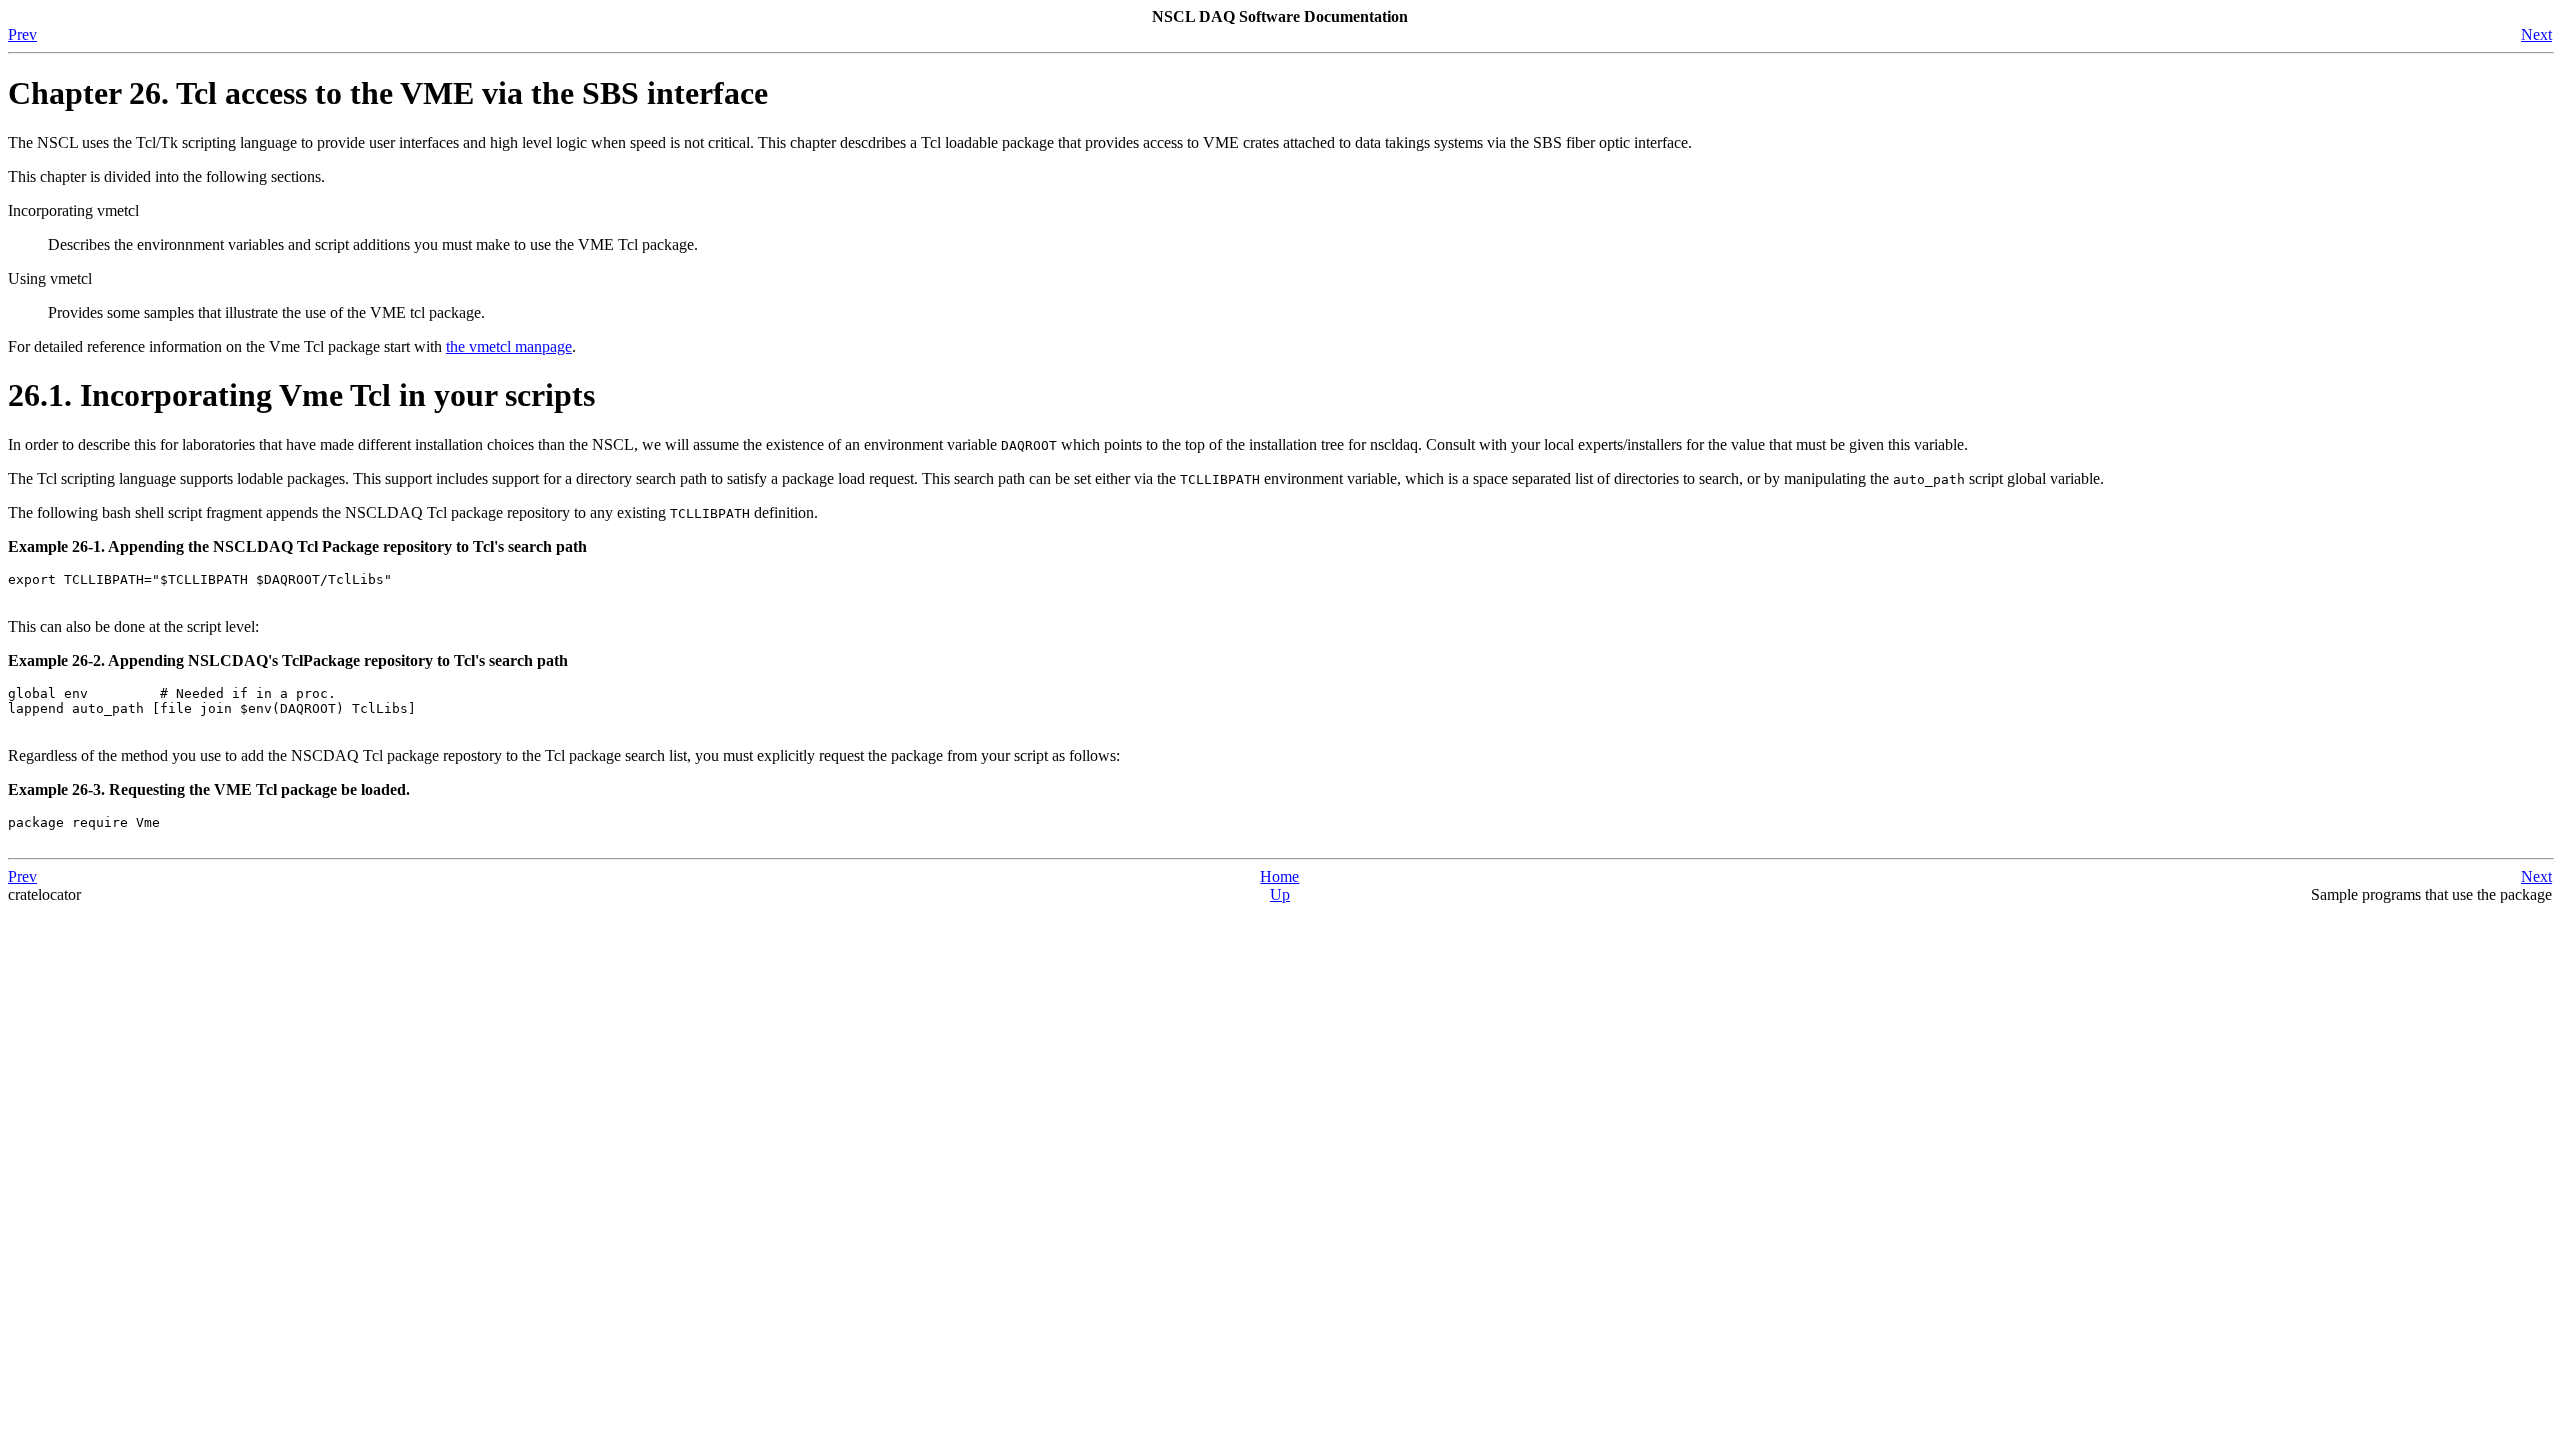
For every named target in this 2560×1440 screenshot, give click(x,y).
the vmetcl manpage (509, 346)
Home (1279, 876)
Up (1280, 894)
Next (2536, 34)
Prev (22, 34)
